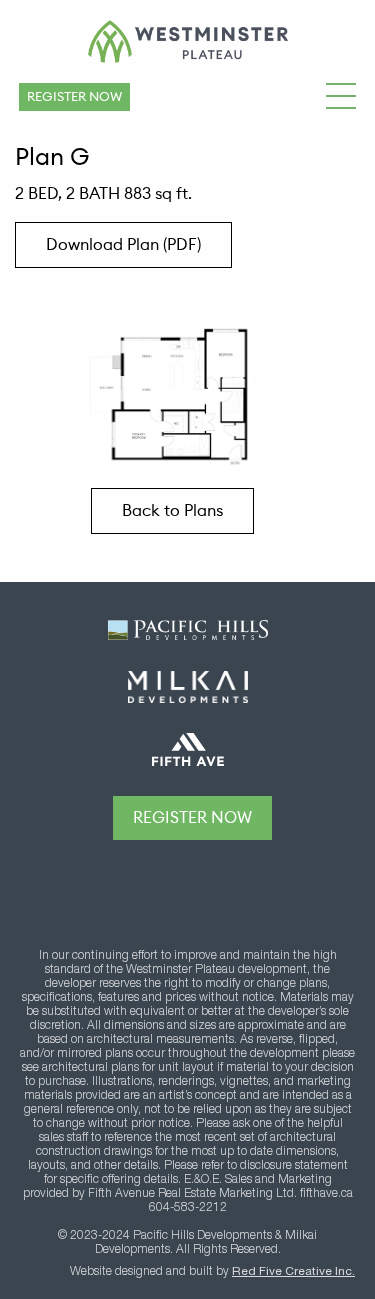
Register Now (74, 96)
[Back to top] (193, 887)
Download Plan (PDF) (123, 244)
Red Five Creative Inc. (293, 1272)
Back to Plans (172, 510)
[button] (341, 93)
